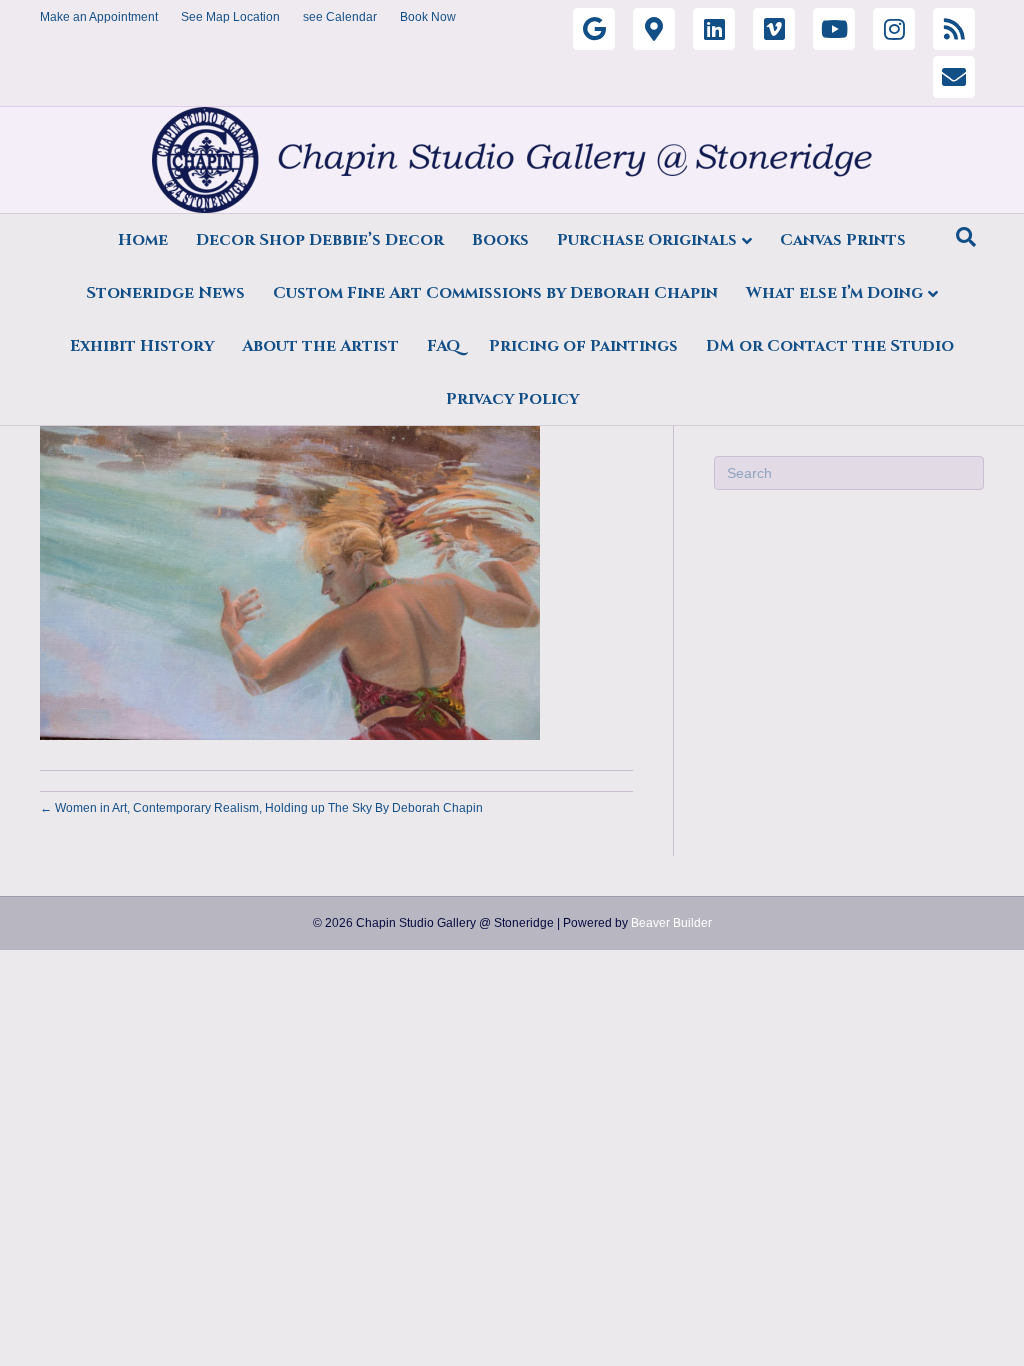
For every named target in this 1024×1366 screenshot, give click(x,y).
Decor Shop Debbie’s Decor (320, 240)
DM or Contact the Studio (830, 346)
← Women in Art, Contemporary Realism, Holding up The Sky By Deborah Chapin (261, 808)
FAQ (444, 346)
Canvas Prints (843, 240)
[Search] (966, 237)
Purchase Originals (647, 240)
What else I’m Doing (834, 293)
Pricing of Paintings (583, 346)
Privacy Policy (512, 399)
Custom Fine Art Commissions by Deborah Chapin (495, 293)
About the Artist (320, 346)
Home (143, 240)
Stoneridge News (165, 293)
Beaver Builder (671, 923)
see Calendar (340, 17)
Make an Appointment (99, 17)
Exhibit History (142, 346)
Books (500, 240)
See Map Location (230, 17)
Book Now (428, 17)
